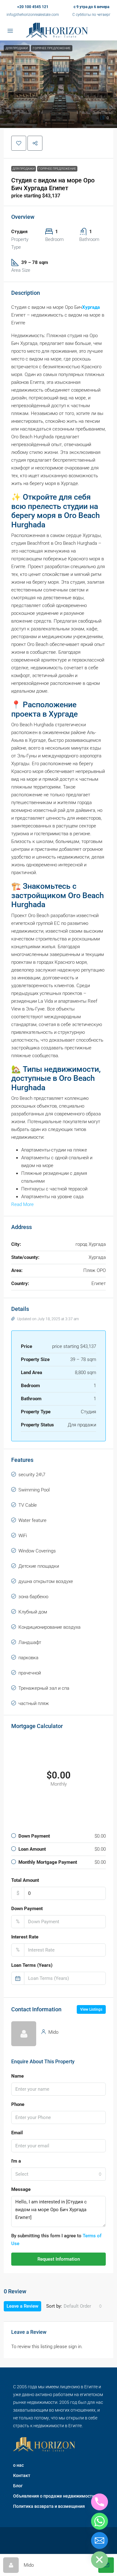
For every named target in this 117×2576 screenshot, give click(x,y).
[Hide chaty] (100, 2560)
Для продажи (24, 169)
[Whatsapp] (100, 2521)
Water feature (32, 1520)
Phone (18, 2104)
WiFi (23, 1536)
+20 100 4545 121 (33, 7)
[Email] (100, 2541)
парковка (28, 1658)
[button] (58, 84)
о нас (18, 2465)
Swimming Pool (34, 1490)
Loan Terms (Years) (32, 1965)
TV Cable (28, 1505)
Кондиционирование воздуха (49, 1627)
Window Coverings (37, 1551)
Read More (22, 1204)
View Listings (91, 2009)
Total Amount (25, 1880)
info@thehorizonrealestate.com (33, 15)
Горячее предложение (57, 169)
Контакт (22, 2475)
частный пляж (34, 1703)
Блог (18, 2486)
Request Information (59, 2259)
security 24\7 (32, 1475)
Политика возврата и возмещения (49, 2506)
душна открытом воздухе (46, 1581)
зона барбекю (33, 1597)
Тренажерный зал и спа (44, 1688)
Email (17, 2133)
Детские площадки (39, 1566)
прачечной (30, 1673)
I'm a (16, 2161)
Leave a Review (22, 2306)
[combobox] (58, 2174)
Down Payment (27, 1909)
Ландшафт (30, 1642)
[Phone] (100, 2502)
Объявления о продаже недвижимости (54, 2496)
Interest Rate (25, 1937)
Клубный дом (33, 1612)
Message (21, 2189)
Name (17, 2076)
